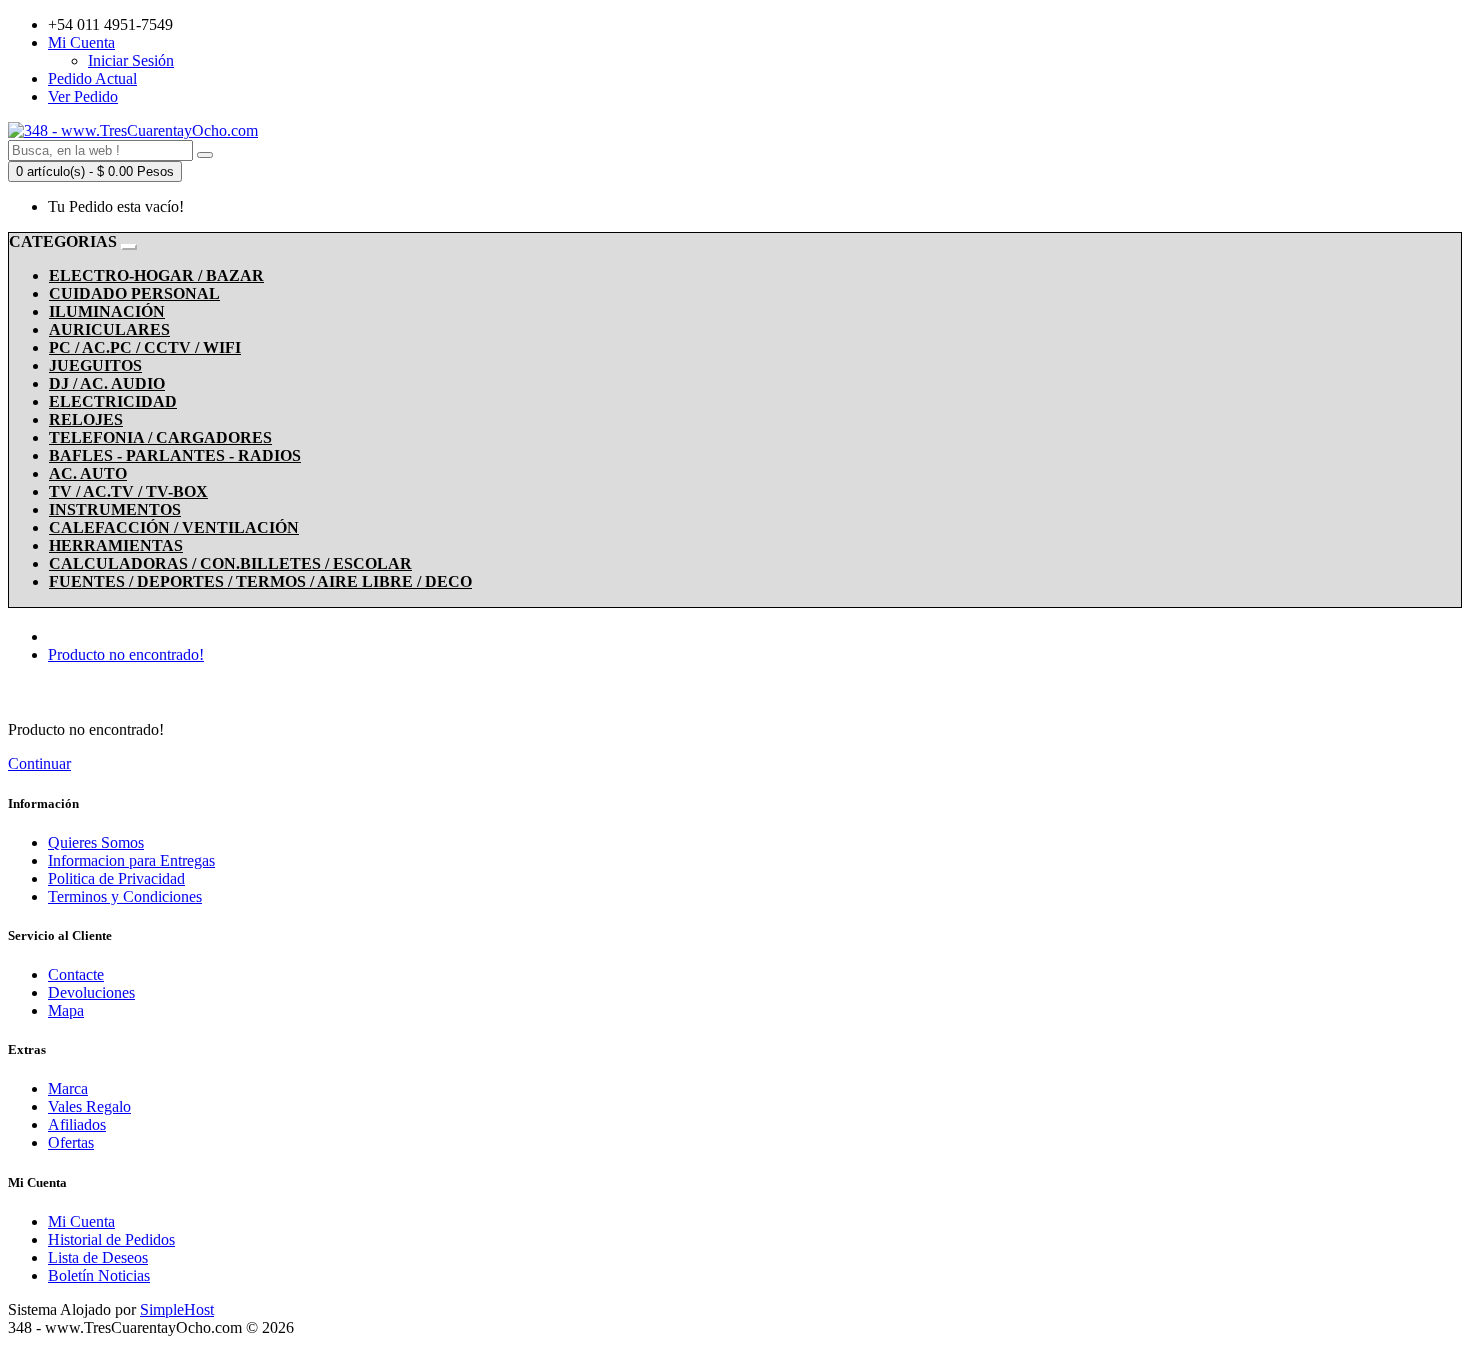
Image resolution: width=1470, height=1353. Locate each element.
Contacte (76, 974)
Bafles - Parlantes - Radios (175, 455)
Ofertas (71, 1142)
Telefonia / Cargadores (160, 437)
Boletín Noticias (99, 1275)
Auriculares (109, 329)
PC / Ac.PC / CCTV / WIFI (145, 347)
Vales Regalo (89, 1106)
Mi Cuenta (81, 1221)
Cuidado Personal (134, 293)
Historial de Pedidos (111, 1239)
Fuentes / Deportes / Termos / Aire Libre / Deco (260, 581)
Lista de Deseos (98, 1257)
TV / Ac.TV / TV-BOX (128, 491)
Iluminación (107, 311)
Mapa (66, 1010)
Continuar (39, 763)
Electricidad (113, 401)
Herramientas (116, 545)
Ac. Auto (88, 473)
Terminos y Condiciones (125, 896)
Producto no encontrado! (126, 654)
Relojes (86, 419)
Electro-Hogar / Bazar (156, 275)
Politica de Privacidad (116, 878)
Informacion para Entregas (131, 860)
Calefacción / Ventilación (174, 527)
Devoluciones (91, 992)
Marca (68, 1088)
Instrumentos (115, 509)
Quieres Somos (96, 842)
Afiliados (77, 1124)
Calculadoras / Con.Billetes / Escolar (230, 563)
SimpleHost (177, 1309)
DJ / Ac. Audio (107, 383)
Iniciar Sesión (131, 60)
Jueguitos (95, 365)
